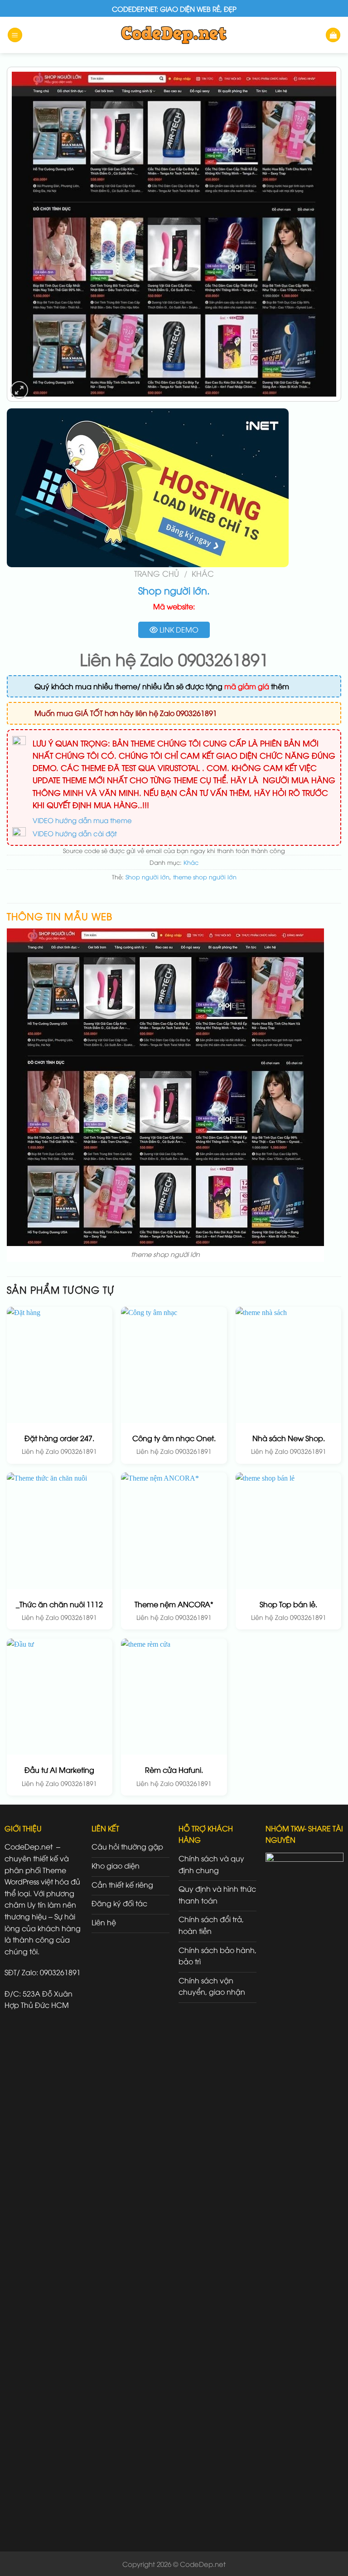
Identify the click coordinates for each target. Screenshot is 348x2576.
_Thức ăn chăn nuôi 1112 (59, 1604)
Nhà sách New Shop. (289, 1438)
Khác (203, 573)
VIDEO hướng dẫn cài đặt (75, 833)
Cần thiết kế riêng (122, 1884)
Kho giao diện (116, 1865)
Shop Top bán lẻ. (288, 1604)
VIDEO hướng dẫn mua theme (82, 820)
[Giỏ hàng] (333, 35)
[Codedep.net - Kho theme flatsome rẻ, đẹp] (174, 35)
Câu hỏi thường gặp (127, 1846)
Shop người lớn (147, 877)
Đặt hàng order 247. (59, 1438)
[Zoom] (19, 390)
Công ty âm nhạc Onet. (174, 1438)
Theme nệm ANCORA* (174, 1604)
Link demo (178, 629)
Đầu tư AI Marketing (59, 1770)
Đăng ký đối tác (119, 1903)
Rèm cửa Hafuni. (174, 1770)
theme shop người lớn (205, 877)
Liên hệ (104, 1922)
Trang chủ (157, 573)
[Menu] (15, 35)
